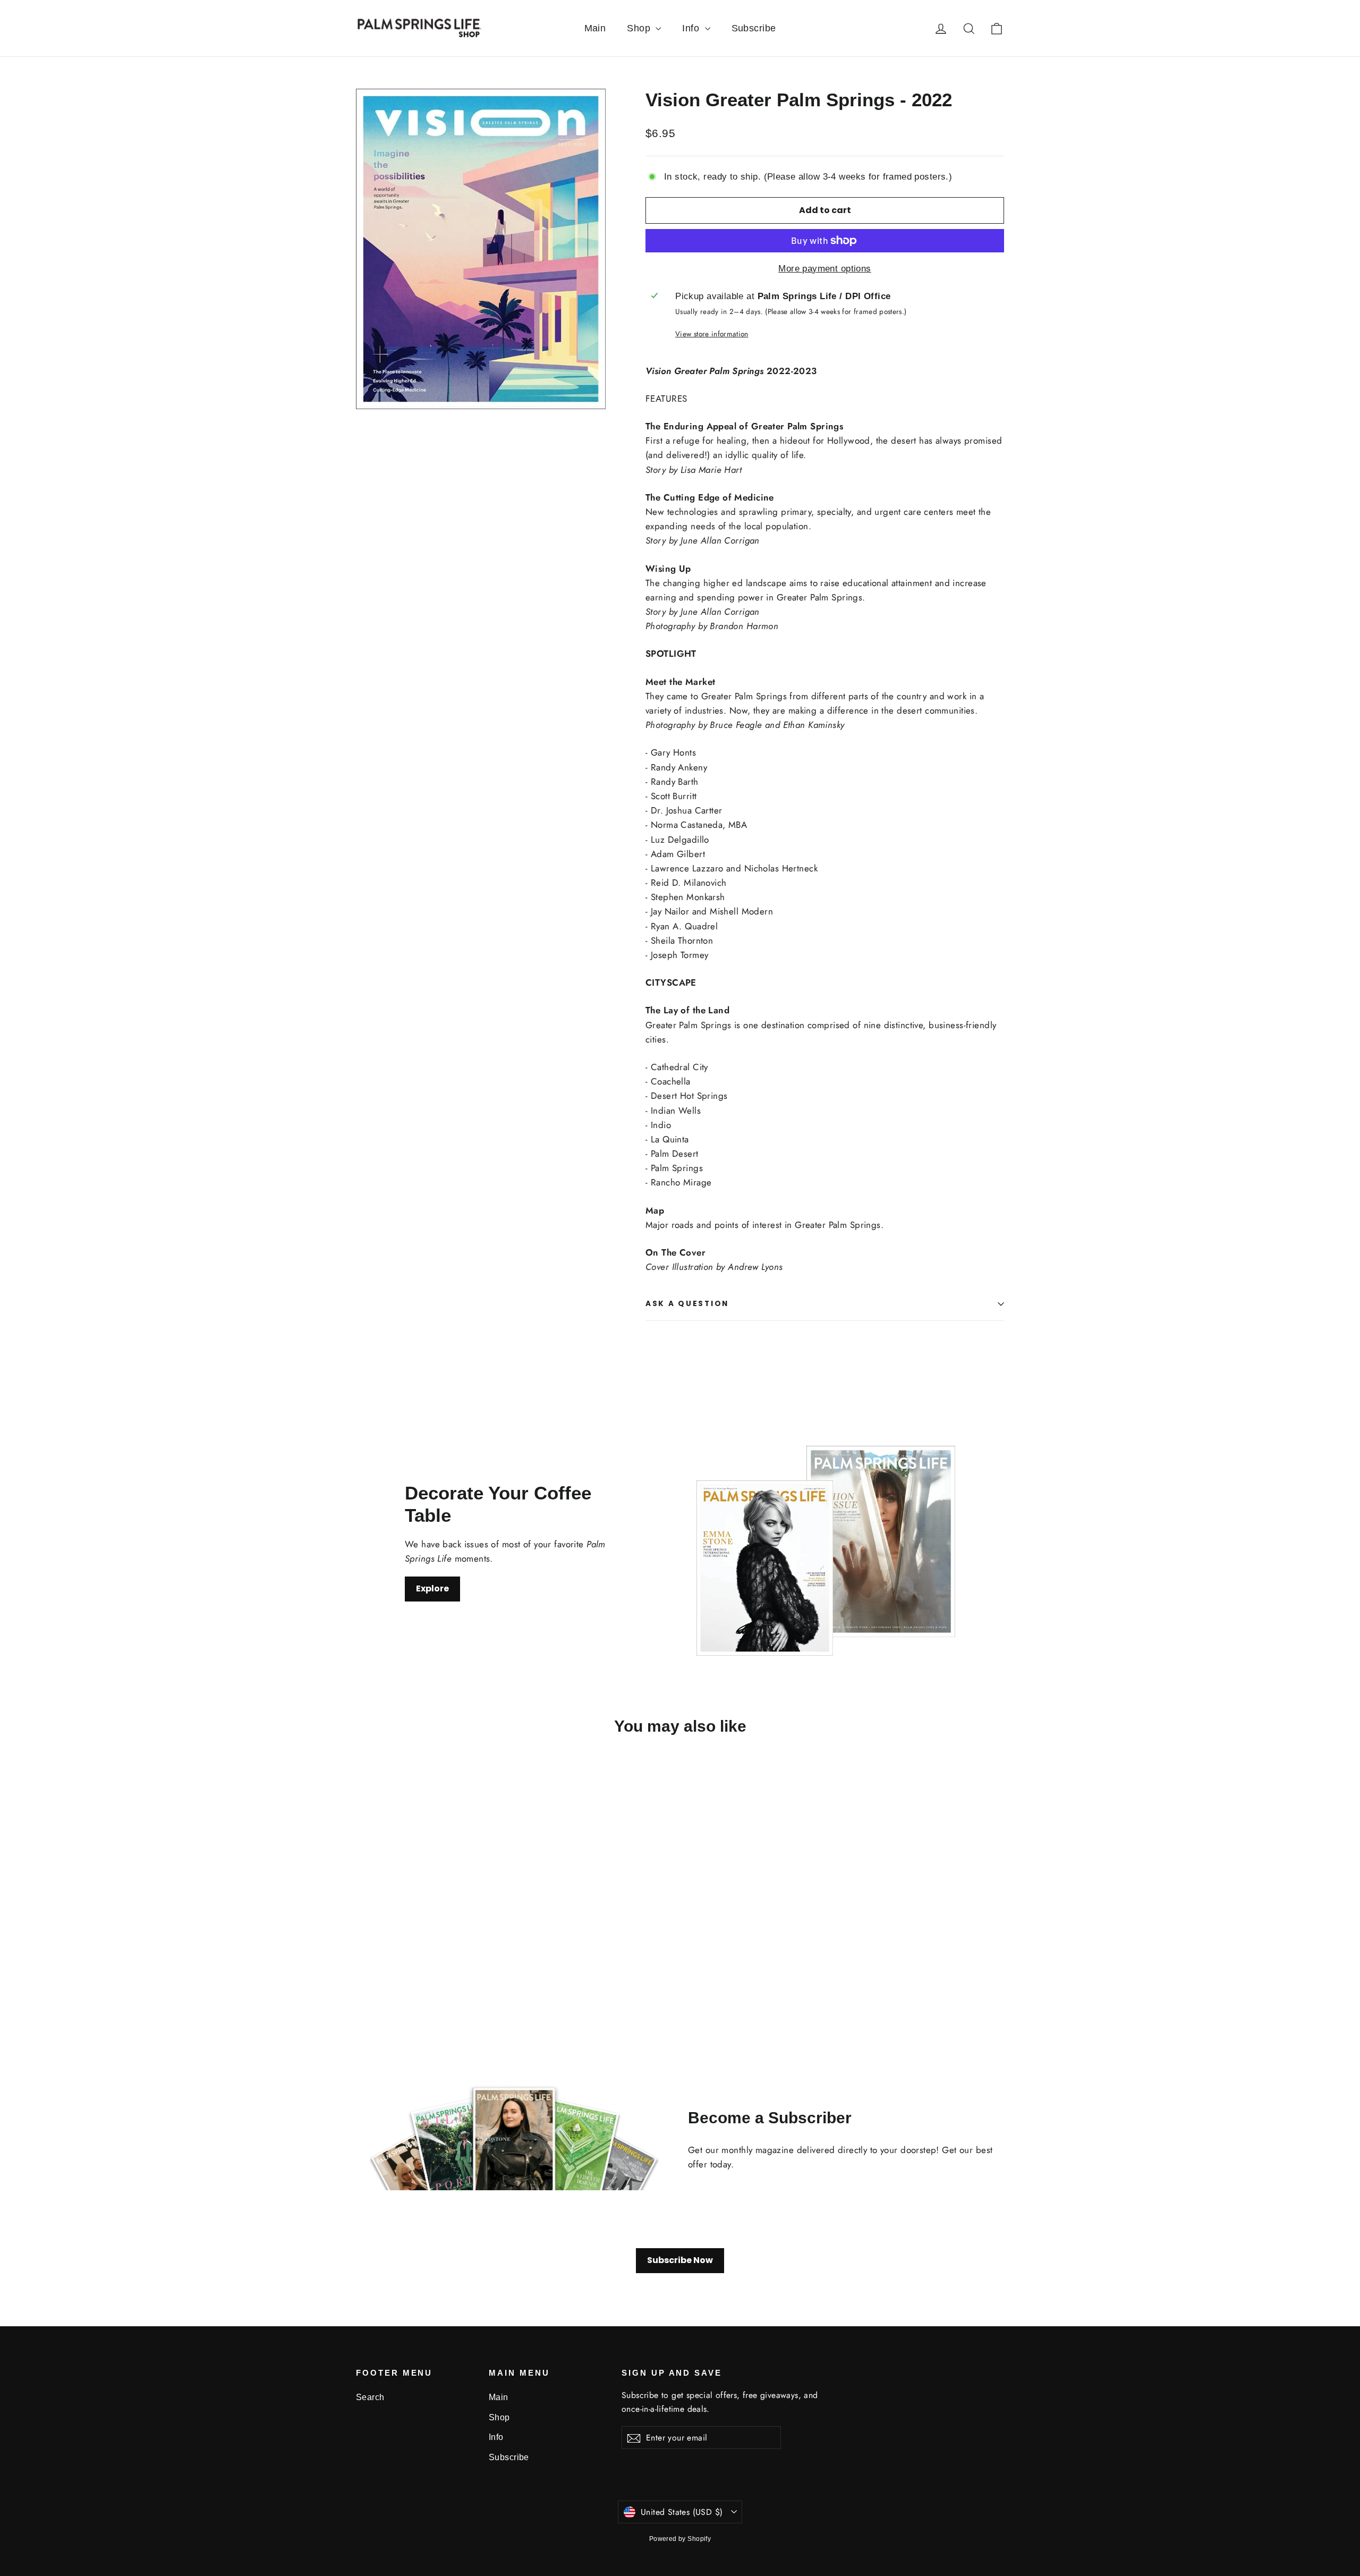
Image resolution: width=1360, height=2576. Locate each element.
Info (692, 28)
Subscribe (754, 28)
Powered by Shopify (680, 2539)
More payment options (825, 269)
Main (595, 28)
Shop (640, 28)
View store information (712, 334)
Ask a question (687, 1304)
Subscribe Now (680, 2260)
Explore (432, 1588)
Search (370, 2397)
